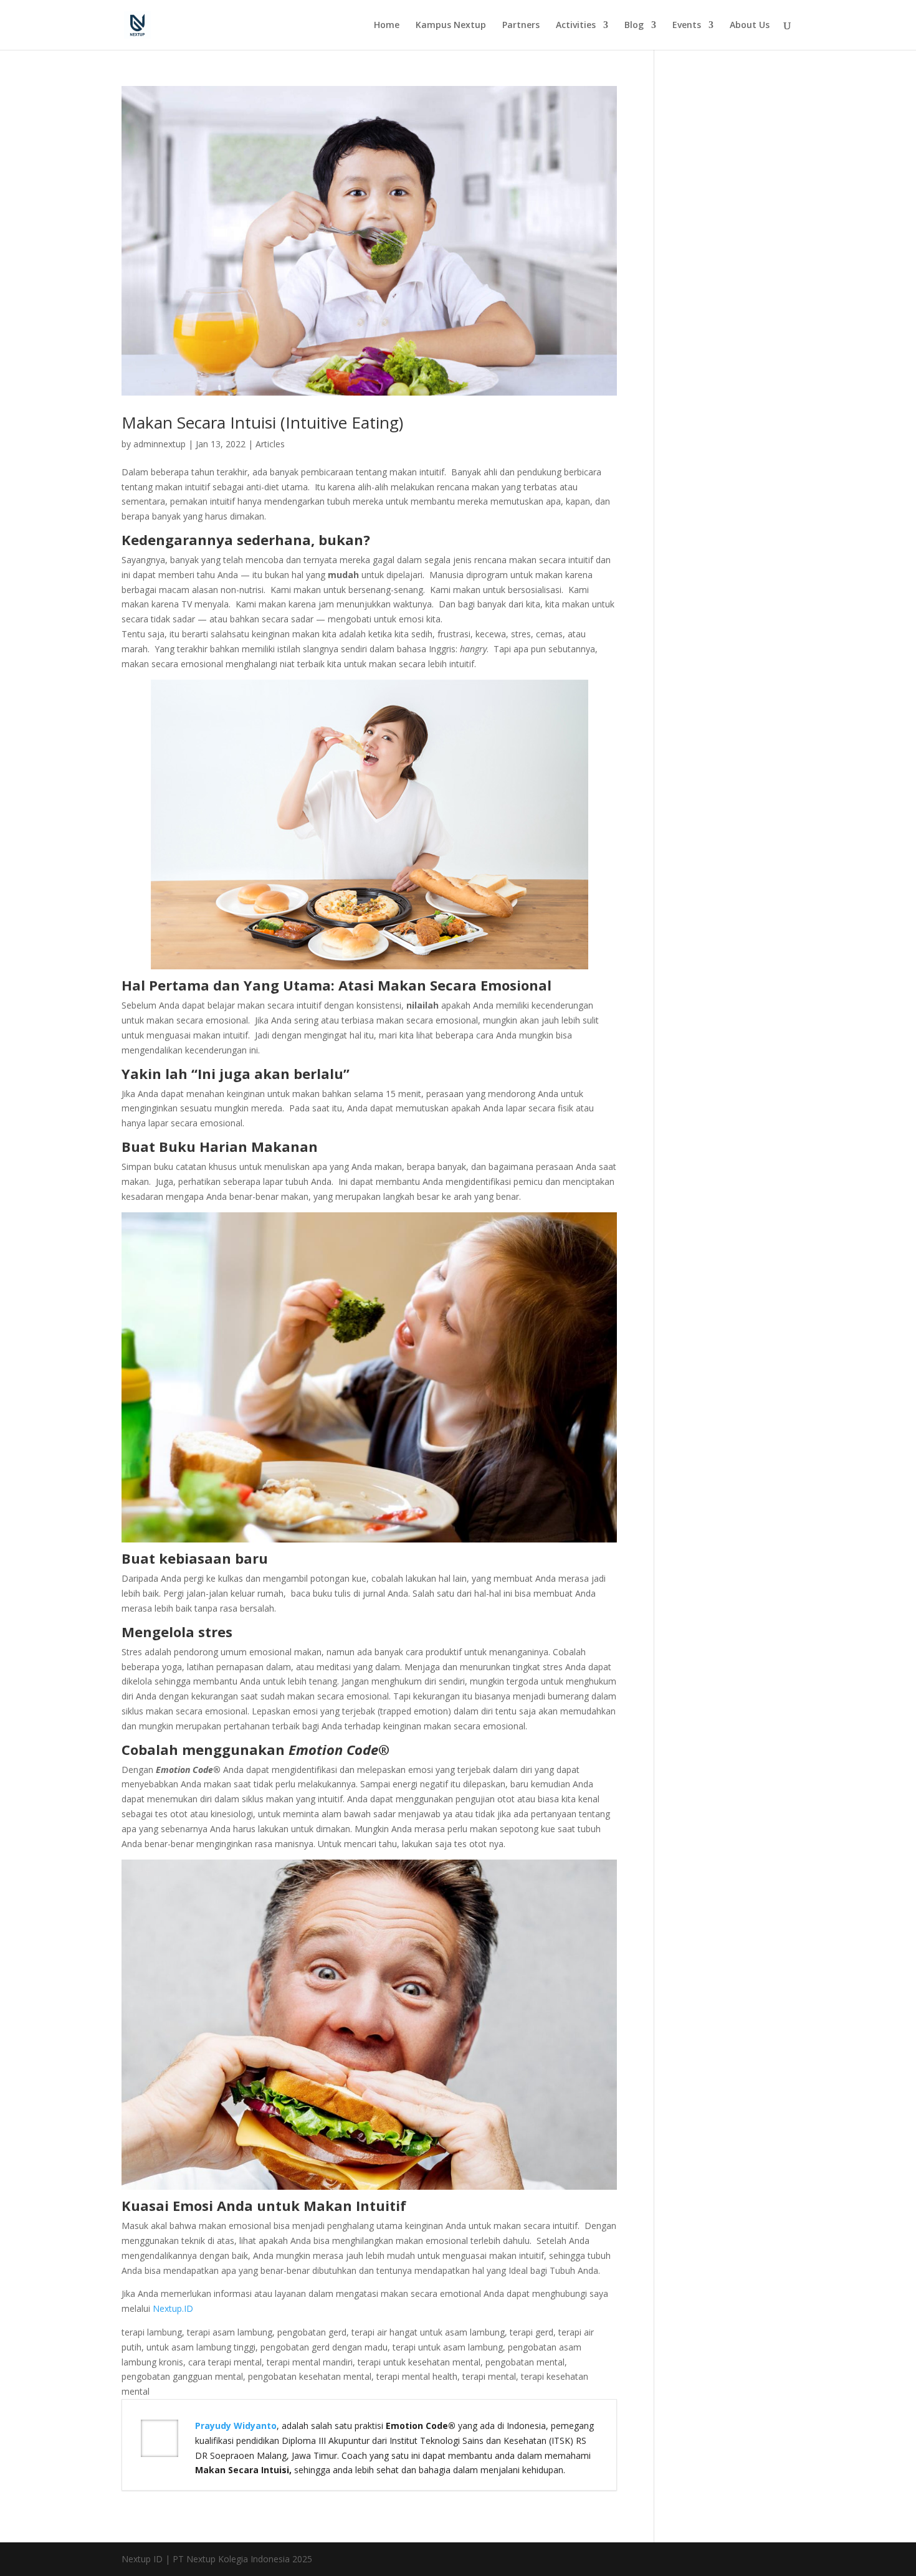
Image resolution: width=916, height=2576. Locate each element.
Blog (634, 26)
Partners (521, 26)
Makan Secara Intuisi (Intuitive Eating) (262, 422)
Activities (576, 26)
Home (387, 26)
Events (687, 26)
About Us (750, 26)
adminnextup (160, 444)
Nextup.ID (173, 2308)
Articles (270, 444)
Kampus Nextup (451, 26)
